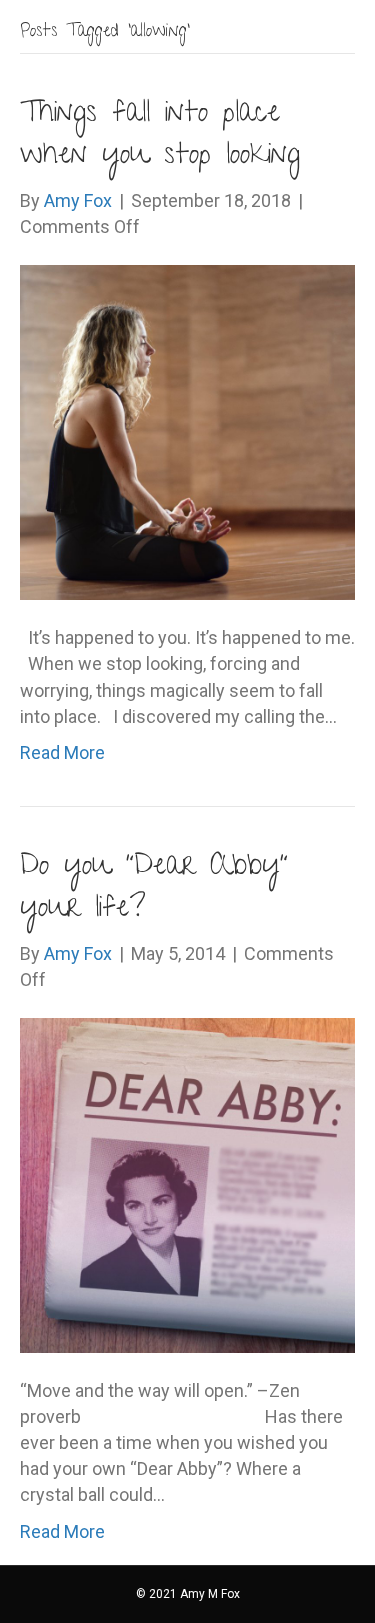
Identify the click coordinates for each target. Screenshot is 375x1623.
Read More (62, 752)
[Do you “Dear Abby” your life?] (187, 1183)
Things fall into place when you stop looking (160, 136)
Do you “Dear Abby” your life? (154, 889)
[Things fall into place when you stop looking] (187, 431)
